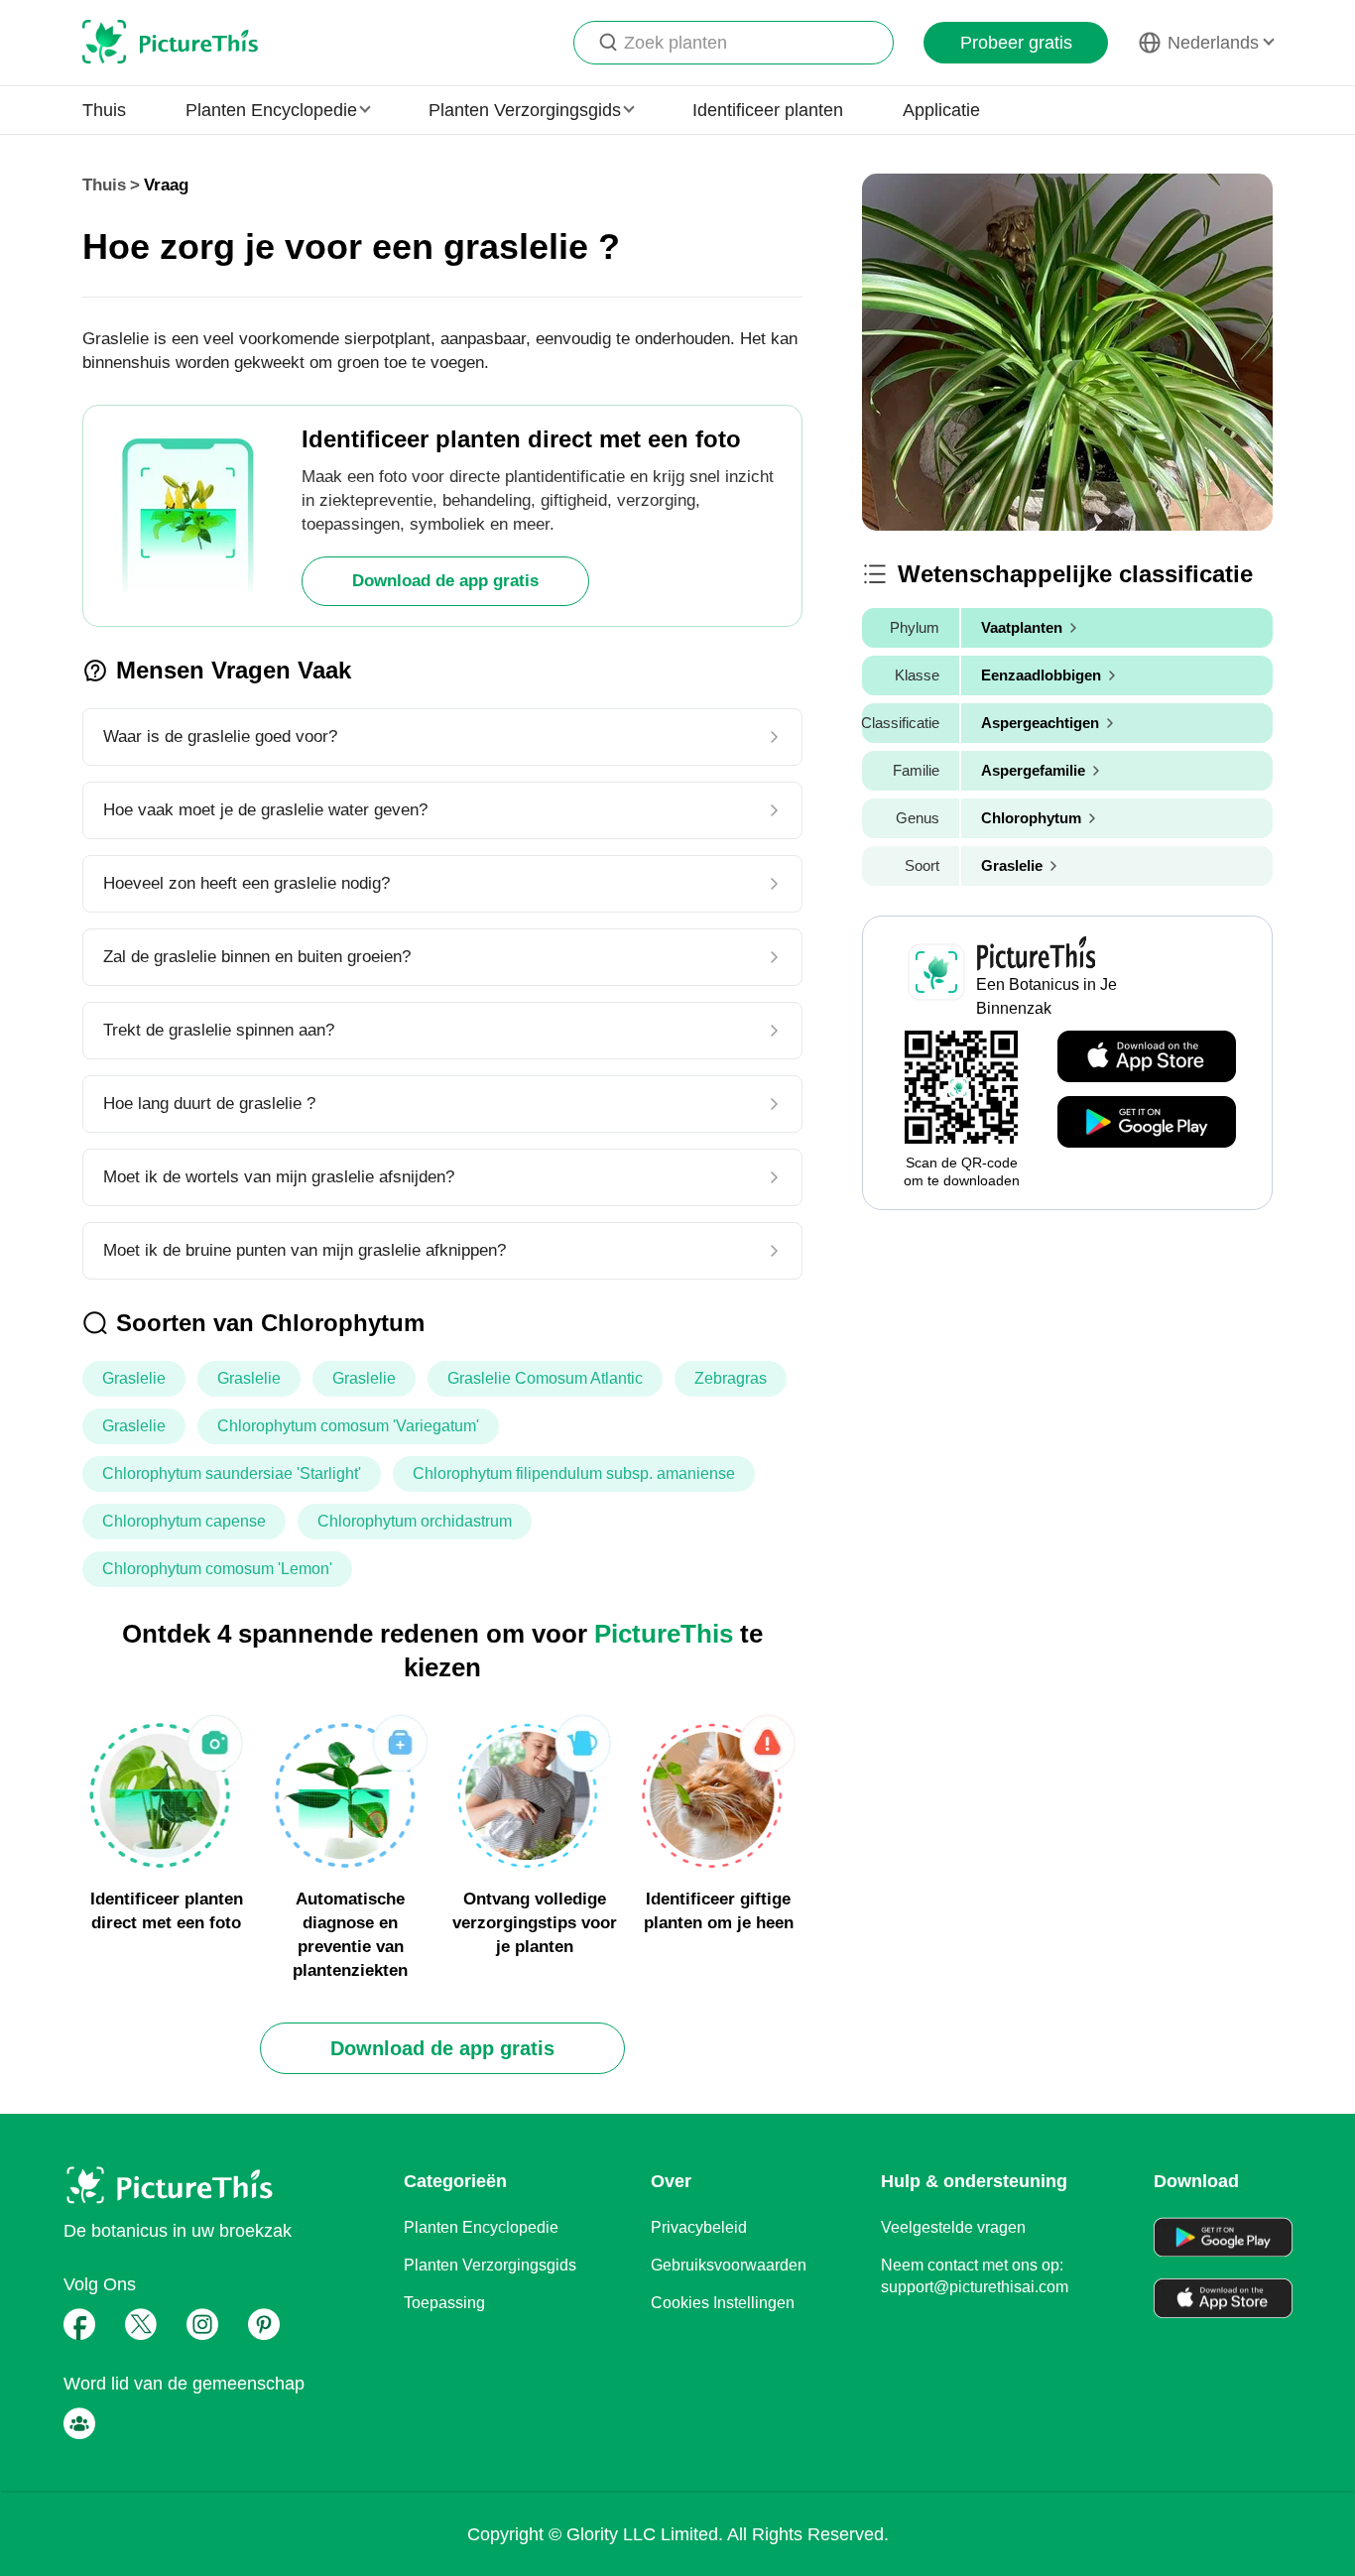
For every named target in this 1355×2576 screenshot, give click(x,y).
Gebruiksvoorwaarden (729, 2265)
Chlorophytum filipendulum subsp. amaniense (574, 1473)
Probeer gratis (1016, 43)
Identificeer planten (768, 110)
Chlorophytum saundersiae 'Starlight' (232, 1473)
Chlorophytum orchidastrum (415, 1521)
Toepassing (444, 2303)
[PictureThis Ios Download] (1147, 1057)
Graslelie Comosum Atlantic (545, 1378)
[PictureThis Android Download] (1147, 1123)
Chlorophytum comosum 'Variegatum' (348, 1426)
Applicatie (941, 110)
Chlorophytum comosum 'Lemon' (217, 1569)
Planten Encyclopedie (481, 2227)
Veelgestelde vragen (953, 2227)
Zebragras (731, 1378)
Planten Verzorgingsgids (490, 2265)
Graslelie (134, 1378)
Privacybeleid (699, 2227)
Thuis (104, 110)
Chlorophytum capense (184, 1521)
